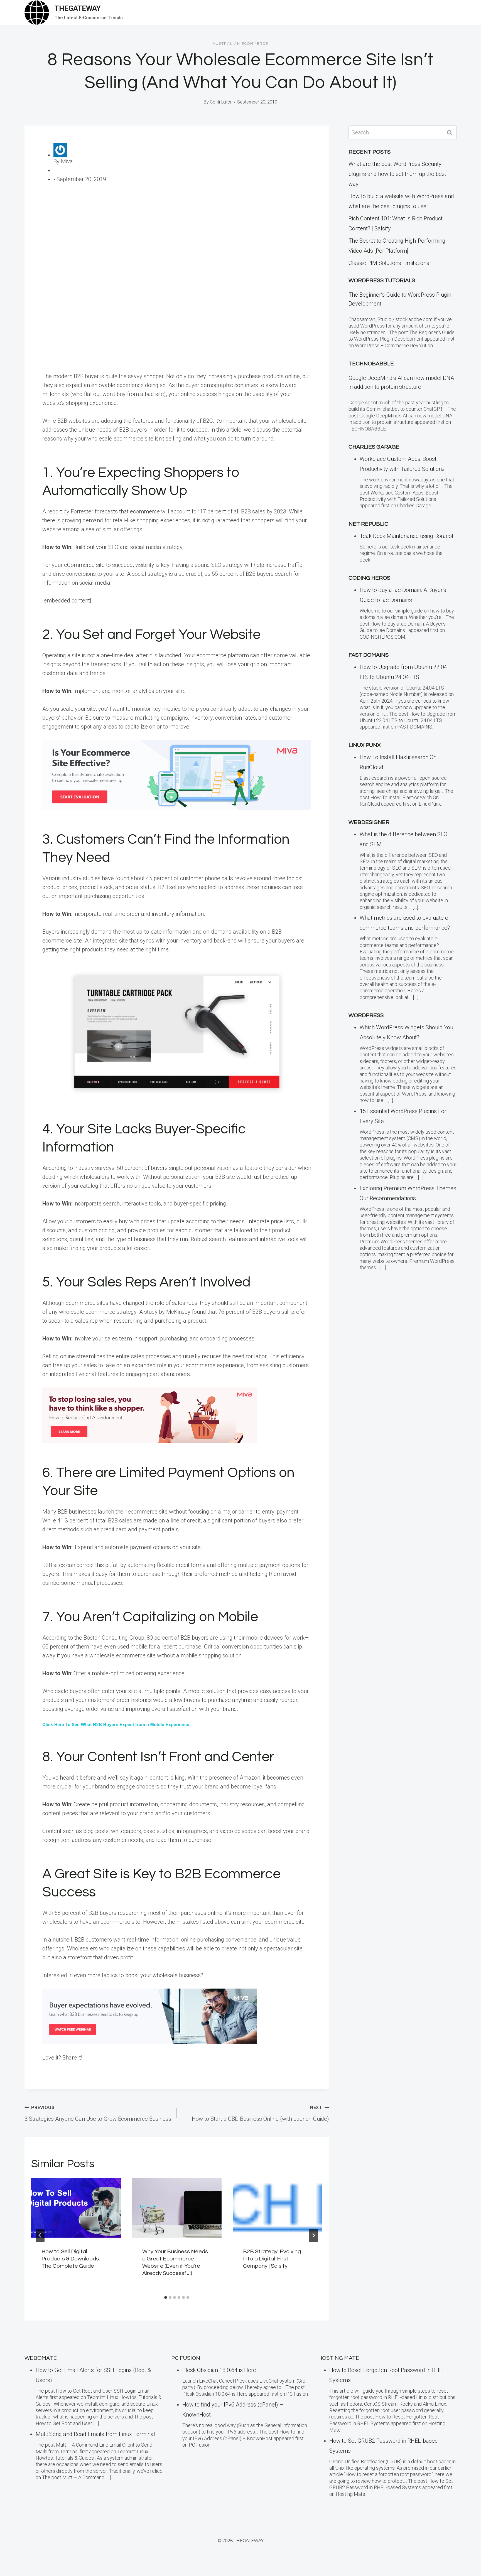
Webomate (41, 2358)
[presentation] (76, 2208)
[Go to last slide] (40, 2235)
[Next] (313, 2235)
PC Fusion (186, 2358)
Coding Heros (369, 578)
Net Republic (368, 524)
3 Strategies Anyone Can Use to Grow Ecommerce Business (98, 2114)
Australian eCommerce (240, 44)
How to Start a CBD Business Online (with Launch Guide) (260, 2114)
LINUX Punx (365, 745)
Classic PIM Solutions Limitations (389, 263)
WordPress (366, 1015)
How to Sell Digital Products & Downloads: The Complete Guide (71, 2259)
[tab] (166, 2297)
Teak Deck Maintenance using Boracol (406, 536)
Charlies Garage (374, 447)
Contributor (221, 102)
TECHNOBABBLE (371, 364)
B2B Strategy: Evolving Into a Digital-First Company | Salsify (272, 2259)
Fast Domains (369, 655)
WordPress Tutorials (382, 281)
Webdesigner (369, 822)
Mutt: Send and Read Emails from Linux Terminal (95, 2434)
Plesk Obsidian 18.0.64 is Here (219, 2370)
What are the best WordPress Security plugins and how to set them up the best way (397, 174)
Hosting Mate (339, 2358)
